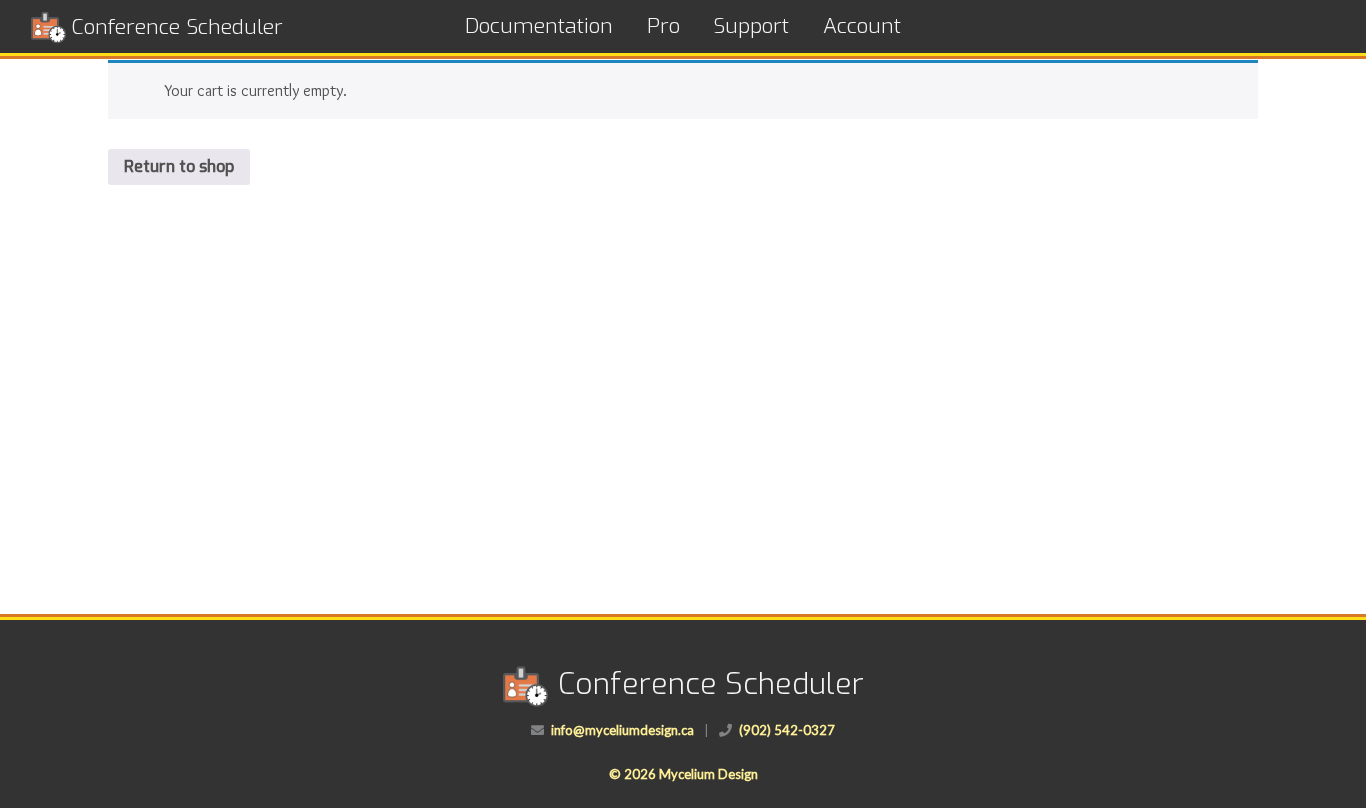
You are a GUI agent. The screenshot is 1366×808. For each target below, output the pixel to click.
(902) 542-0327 (787, 730)
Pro (663, 26)
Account (862, 26)
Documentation (539, 26)
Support (751, 26)
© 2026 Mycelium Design (683, 774)
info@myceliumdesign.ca (622, 730)
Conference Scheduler (177, 27)
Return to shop (179, 166)
